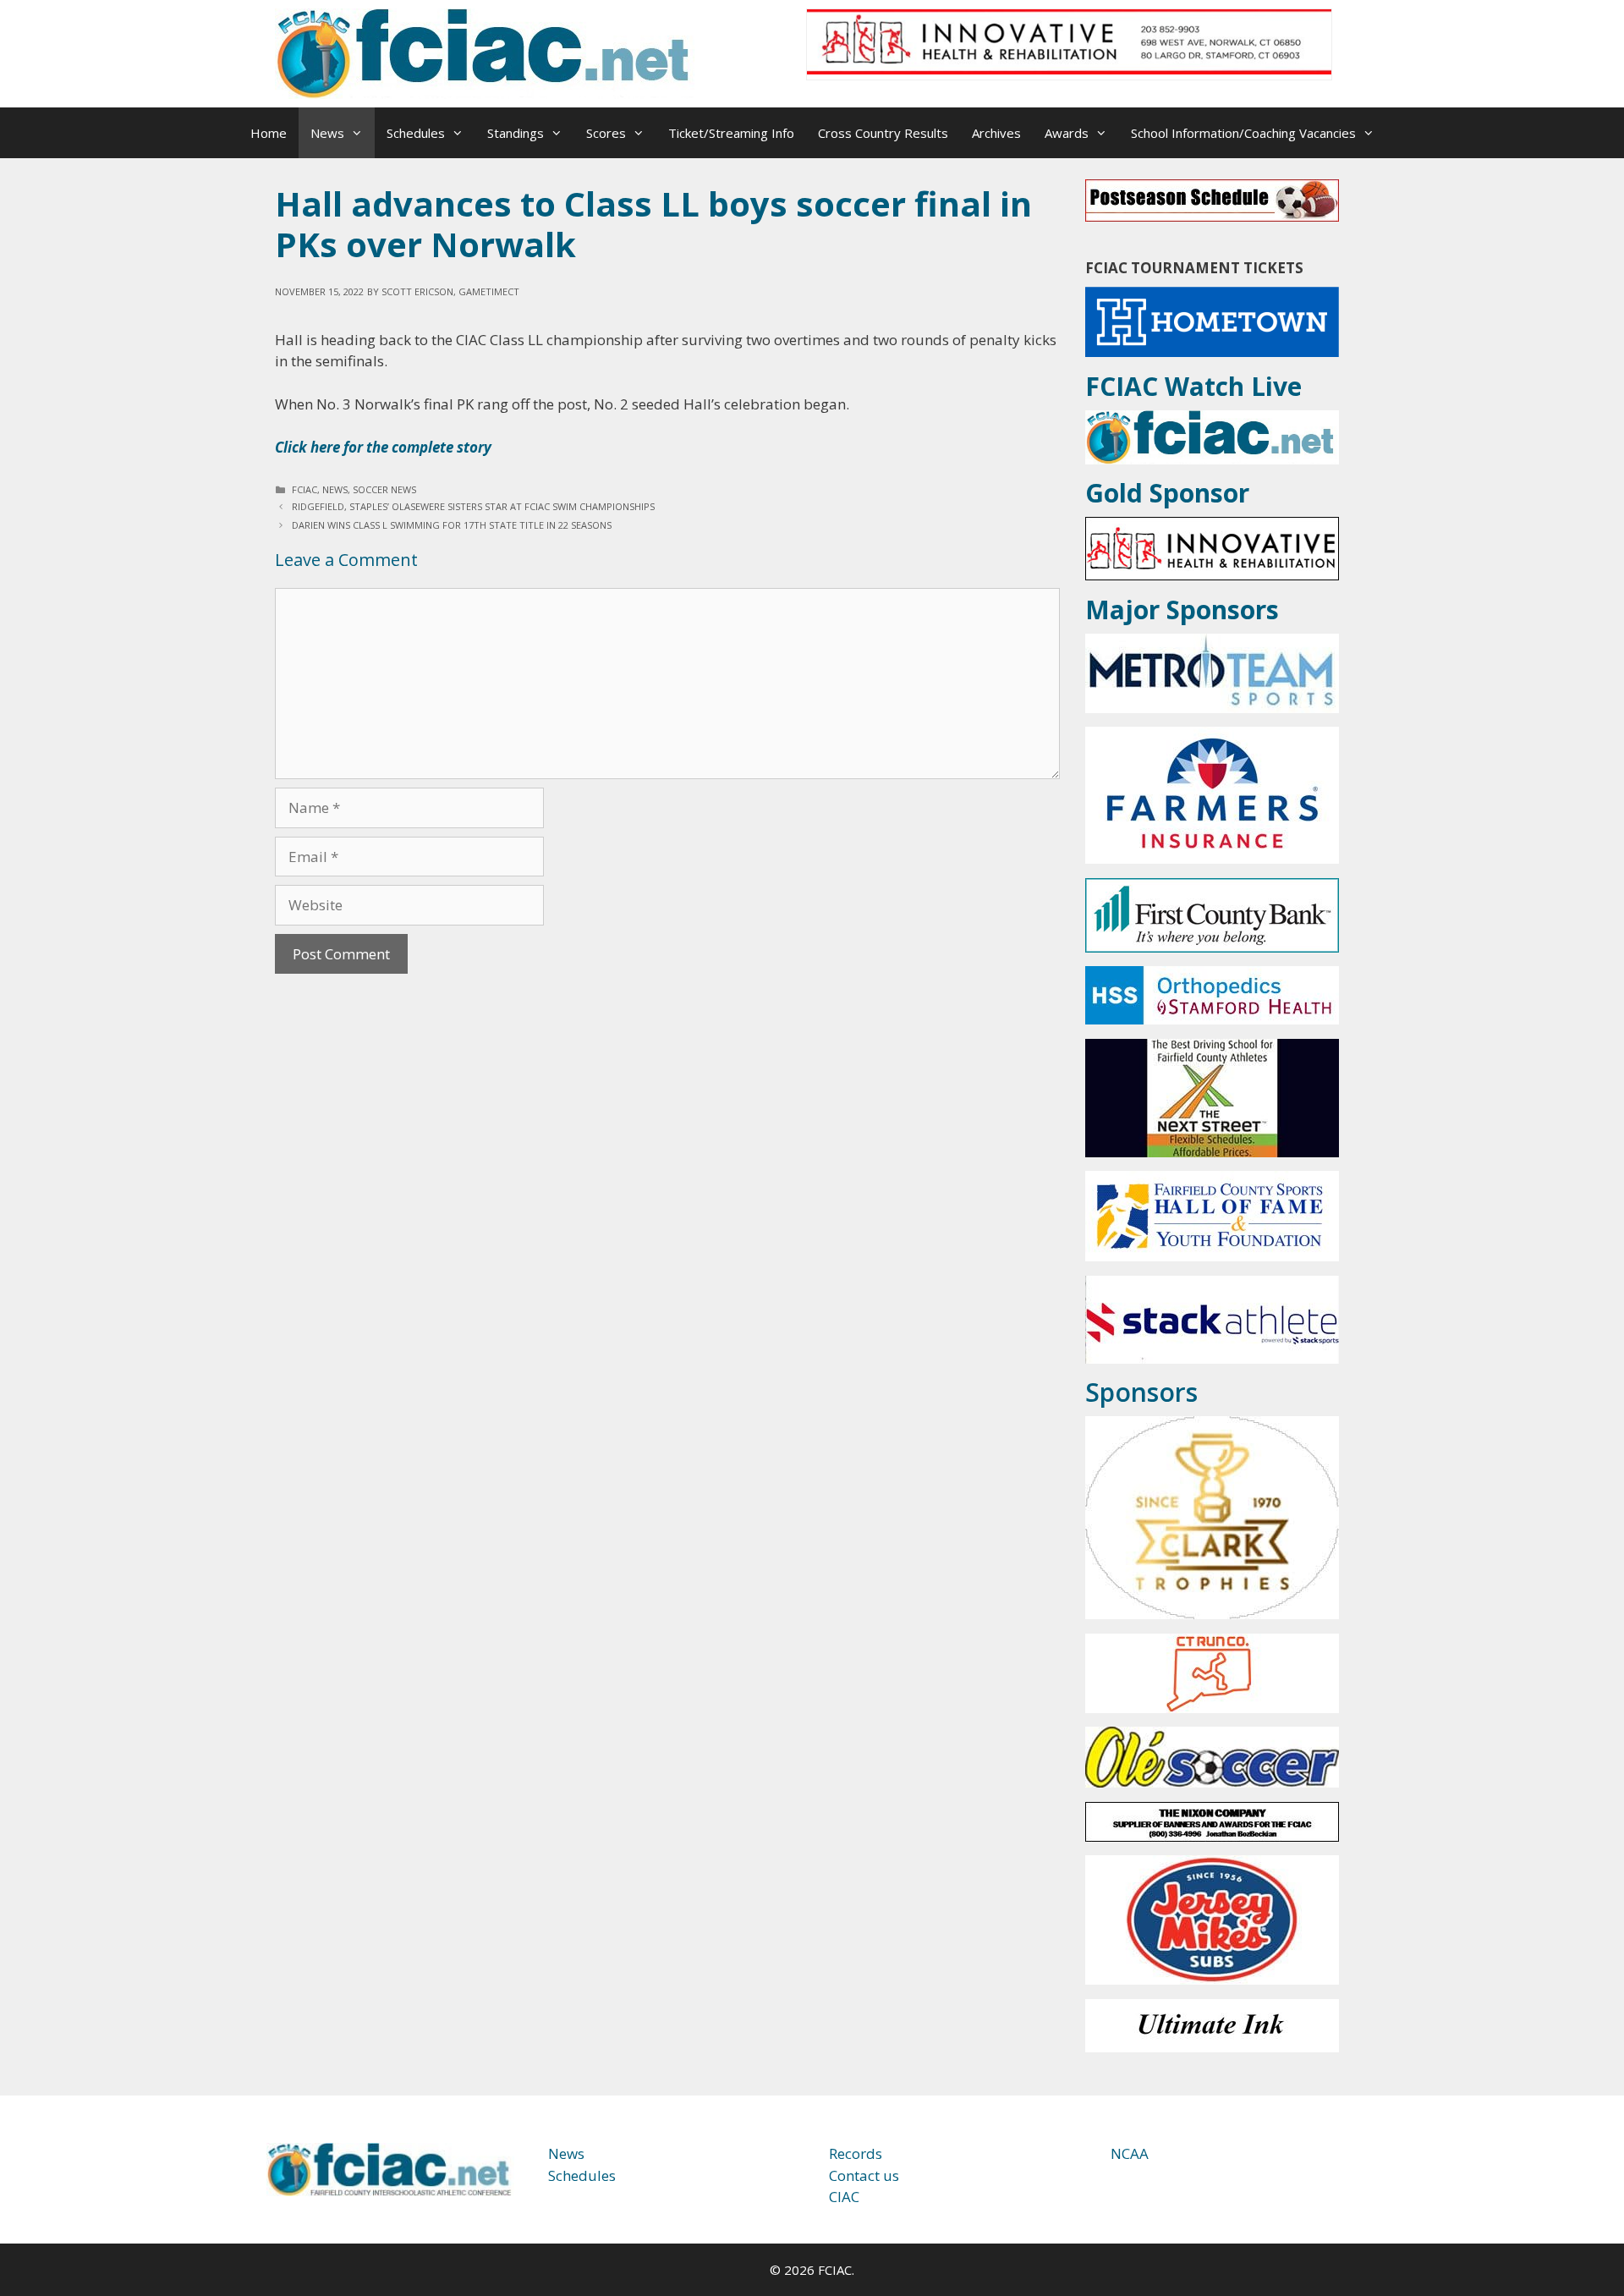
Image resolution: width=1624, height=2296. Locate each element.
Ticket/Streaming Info (731, 133)
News (327, 133)
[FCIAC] (486, 52)
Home (269, 133)
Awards (1067, 133)
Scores (606, 133)
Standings (516, 133)
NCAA (1130, 2153)
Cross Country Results (883, 133)
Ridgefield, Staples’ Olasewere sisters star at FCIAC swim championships (473, 506)
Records (856, 2153)
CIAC (844, 2197)
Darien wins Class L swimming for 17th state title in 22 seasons (452, 525)
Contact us (864, 2175)
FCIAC (304, 489)
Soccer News (384, 489)
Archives (996, 133)
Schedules (416, 133)
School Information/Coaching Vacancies (1243, 133)
